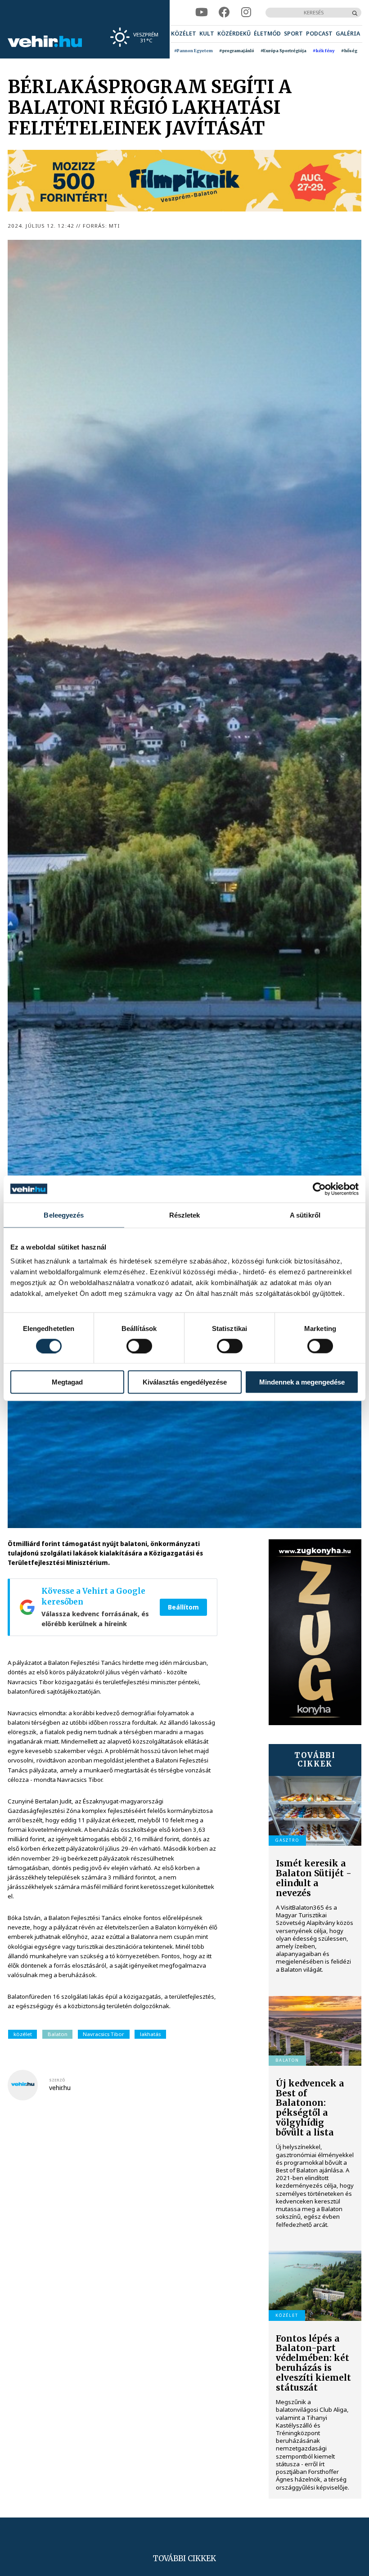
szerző (57, 2080)
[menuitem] (184, 34)
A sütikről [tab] (305, 1215)
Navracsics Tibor (103, 2034)
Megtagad (67, 1382)
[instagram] (246, 12)
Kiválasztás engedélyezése (185, 1382)
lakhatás (150, 2034)
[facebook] (224, 12)
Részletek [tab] (185, 1215)
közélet (23, 2034)
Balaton (58, 2034)
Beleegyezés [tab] (64, 1215)
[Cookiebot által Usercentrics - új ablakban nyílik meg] (319, 1189)
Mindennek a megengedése (302, 1382)
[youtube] (202, 12)
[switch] (139, 1346)
